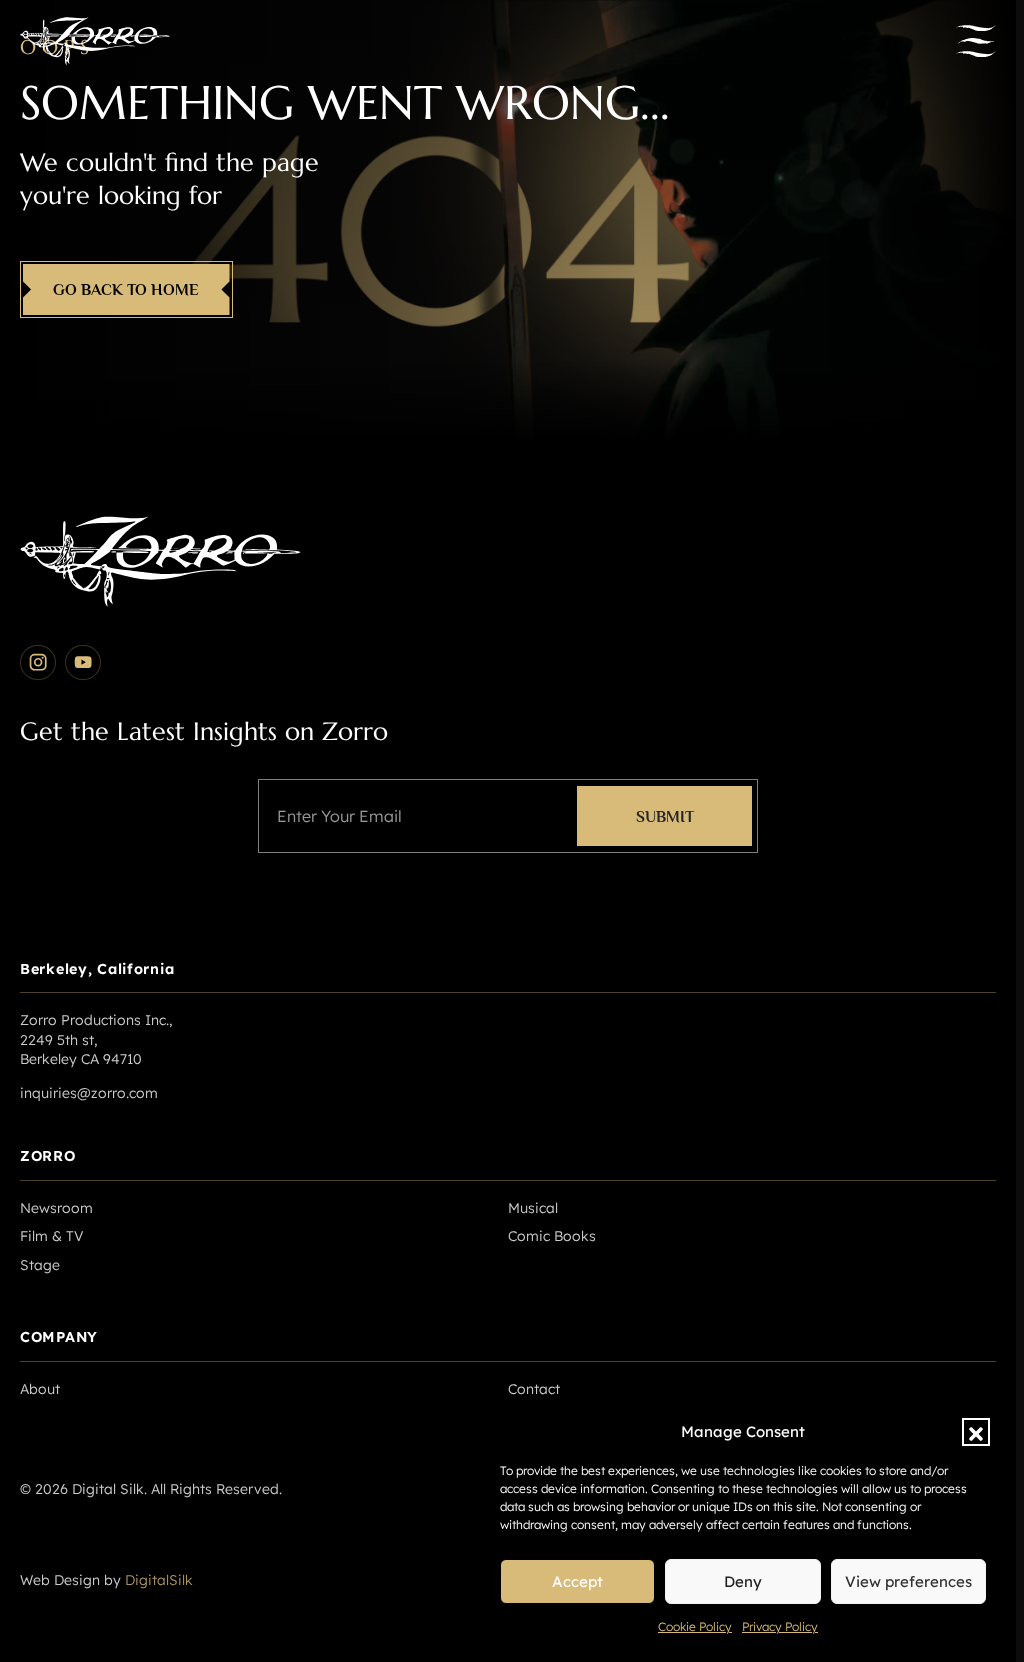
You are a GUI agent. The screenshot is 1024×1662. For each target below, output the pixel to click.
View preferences (908, 1581)
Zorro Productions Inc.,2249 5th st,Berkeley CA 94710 (96, 1039)
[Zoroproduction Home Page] (95, 41)
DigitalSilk (159, 1580)
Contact (534, 1389)
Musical (533, 1208)
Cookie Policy (695, 1626)
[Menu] (976, 41)
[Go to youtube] (83, 663)
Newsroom (56, 1208)
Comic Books (552, 1236)
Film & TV (52, 1236)
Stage (40, 1265)
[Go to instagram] (38, 663)
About (40, 1389)
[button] (976, 1432)
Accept (577, 1581)
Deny (743, 1581)
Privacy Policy (780, 1626)
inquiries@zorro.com (89, 1093)
